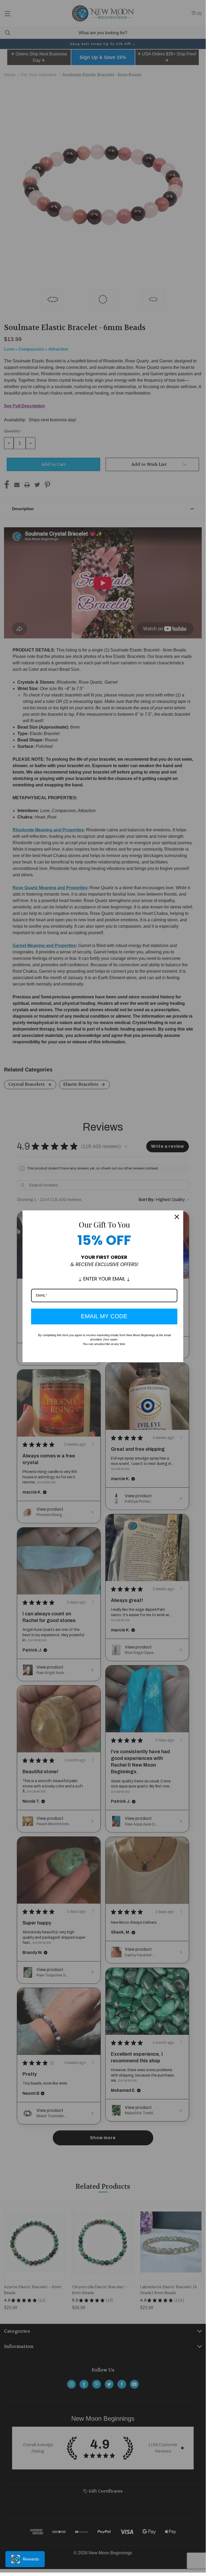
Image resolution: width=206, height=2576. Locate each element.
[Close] (177, 1217)
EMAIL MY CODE (104, 1316)
